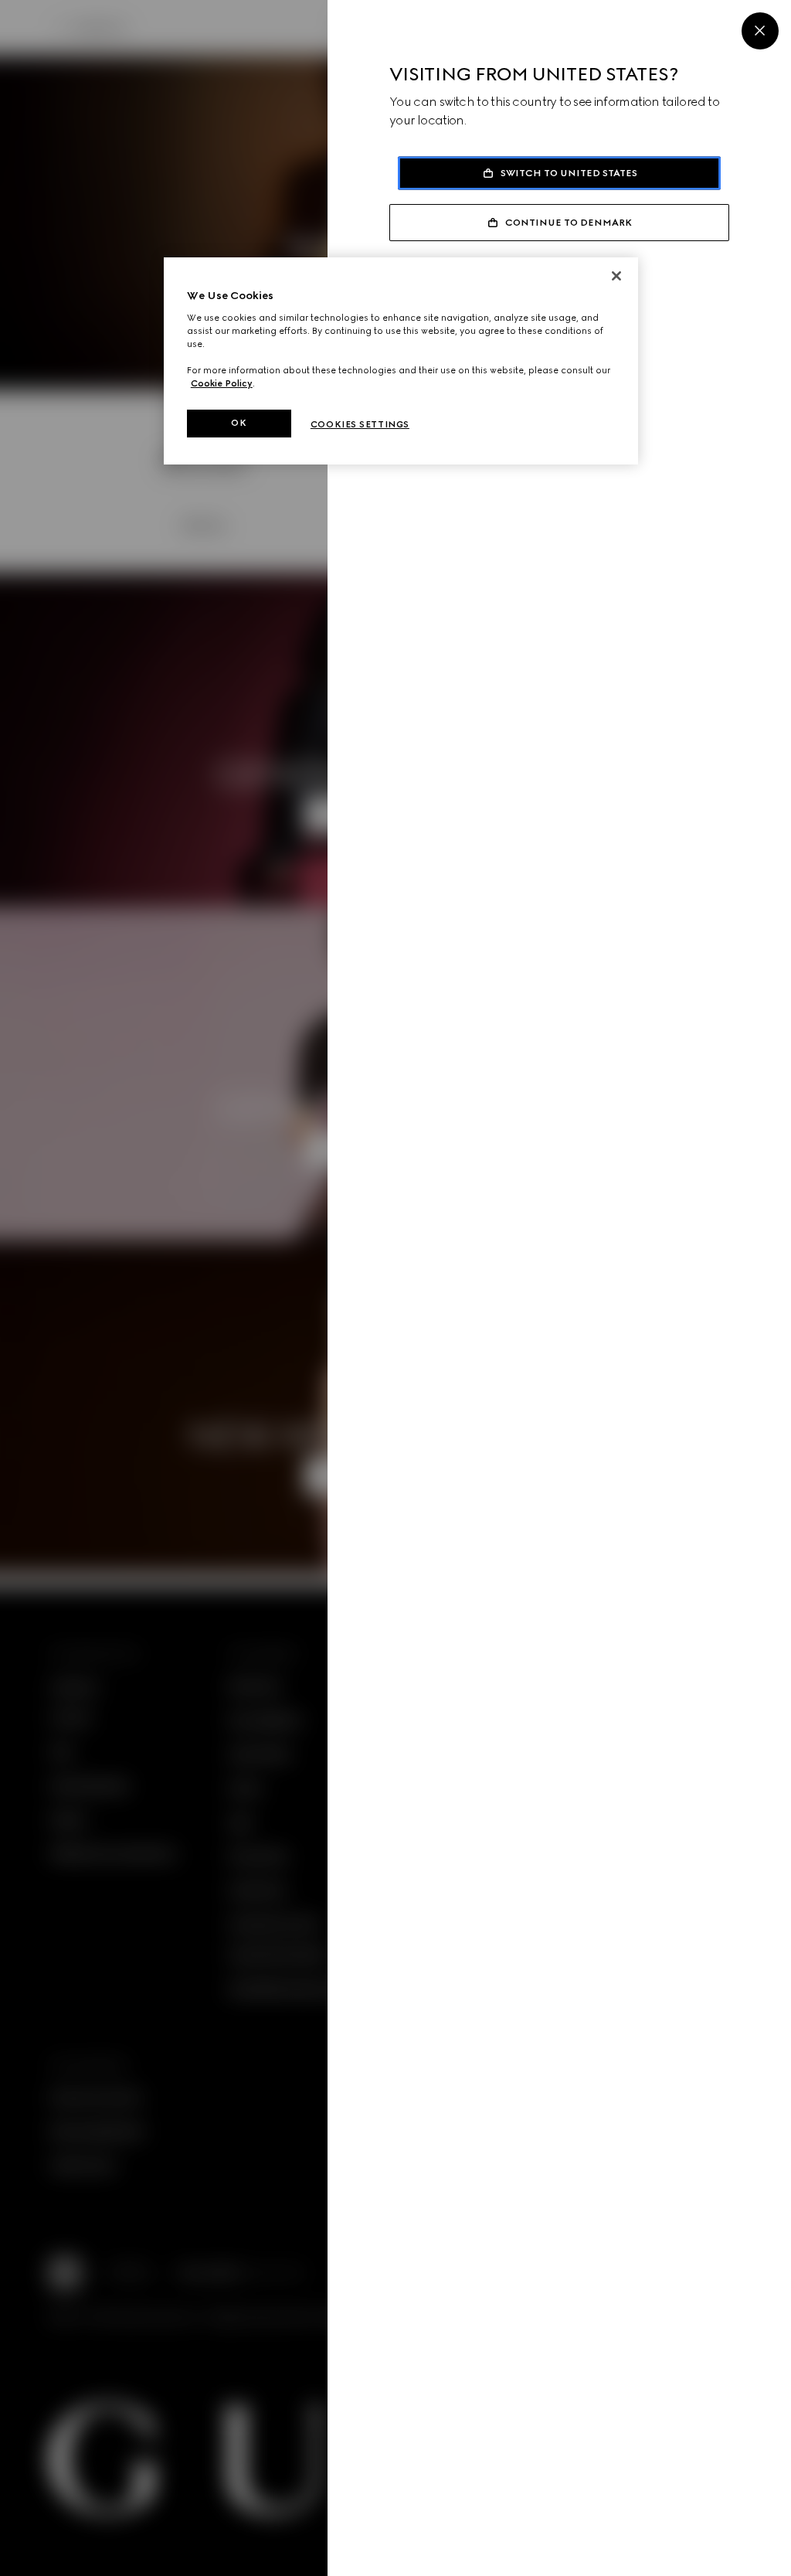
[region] (401, 361)
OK (239, 423)
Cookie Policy (222, 383)
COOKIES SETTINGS (360, 424)
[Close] (616, 276)
